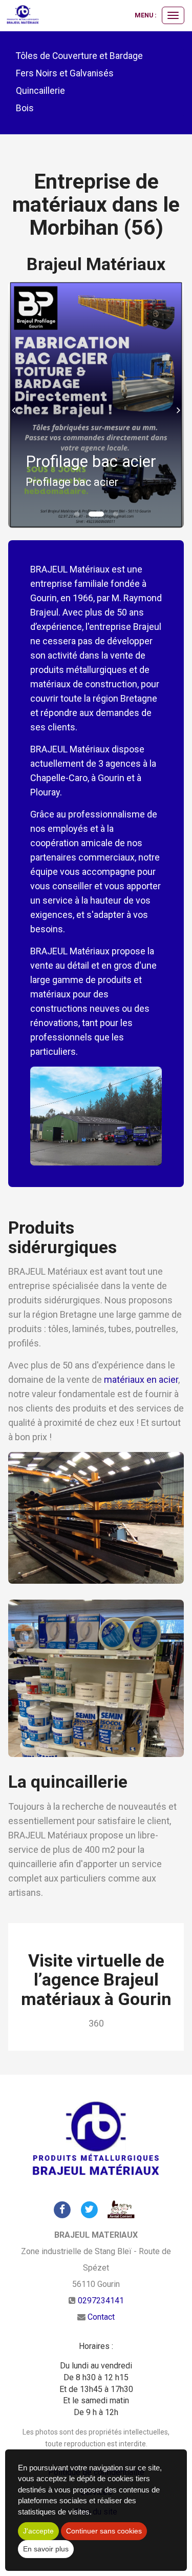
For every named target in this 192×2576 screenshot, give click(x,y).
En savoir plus (46, 2549)
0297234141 (101, 2301)
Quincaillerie (40, 91)
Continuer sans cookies (104, 2531)
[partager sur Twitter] (89, 2209)
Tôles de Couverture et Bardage (79, 56)
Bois (25, 108)
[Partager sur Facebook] (62, 2209)
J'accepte (38, 2531)
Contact (101, 2317)
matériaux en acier (141, 1379)
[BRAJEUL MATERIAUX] (23, 15)
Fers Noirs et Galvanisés (65, 73)
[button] (17, 405)
